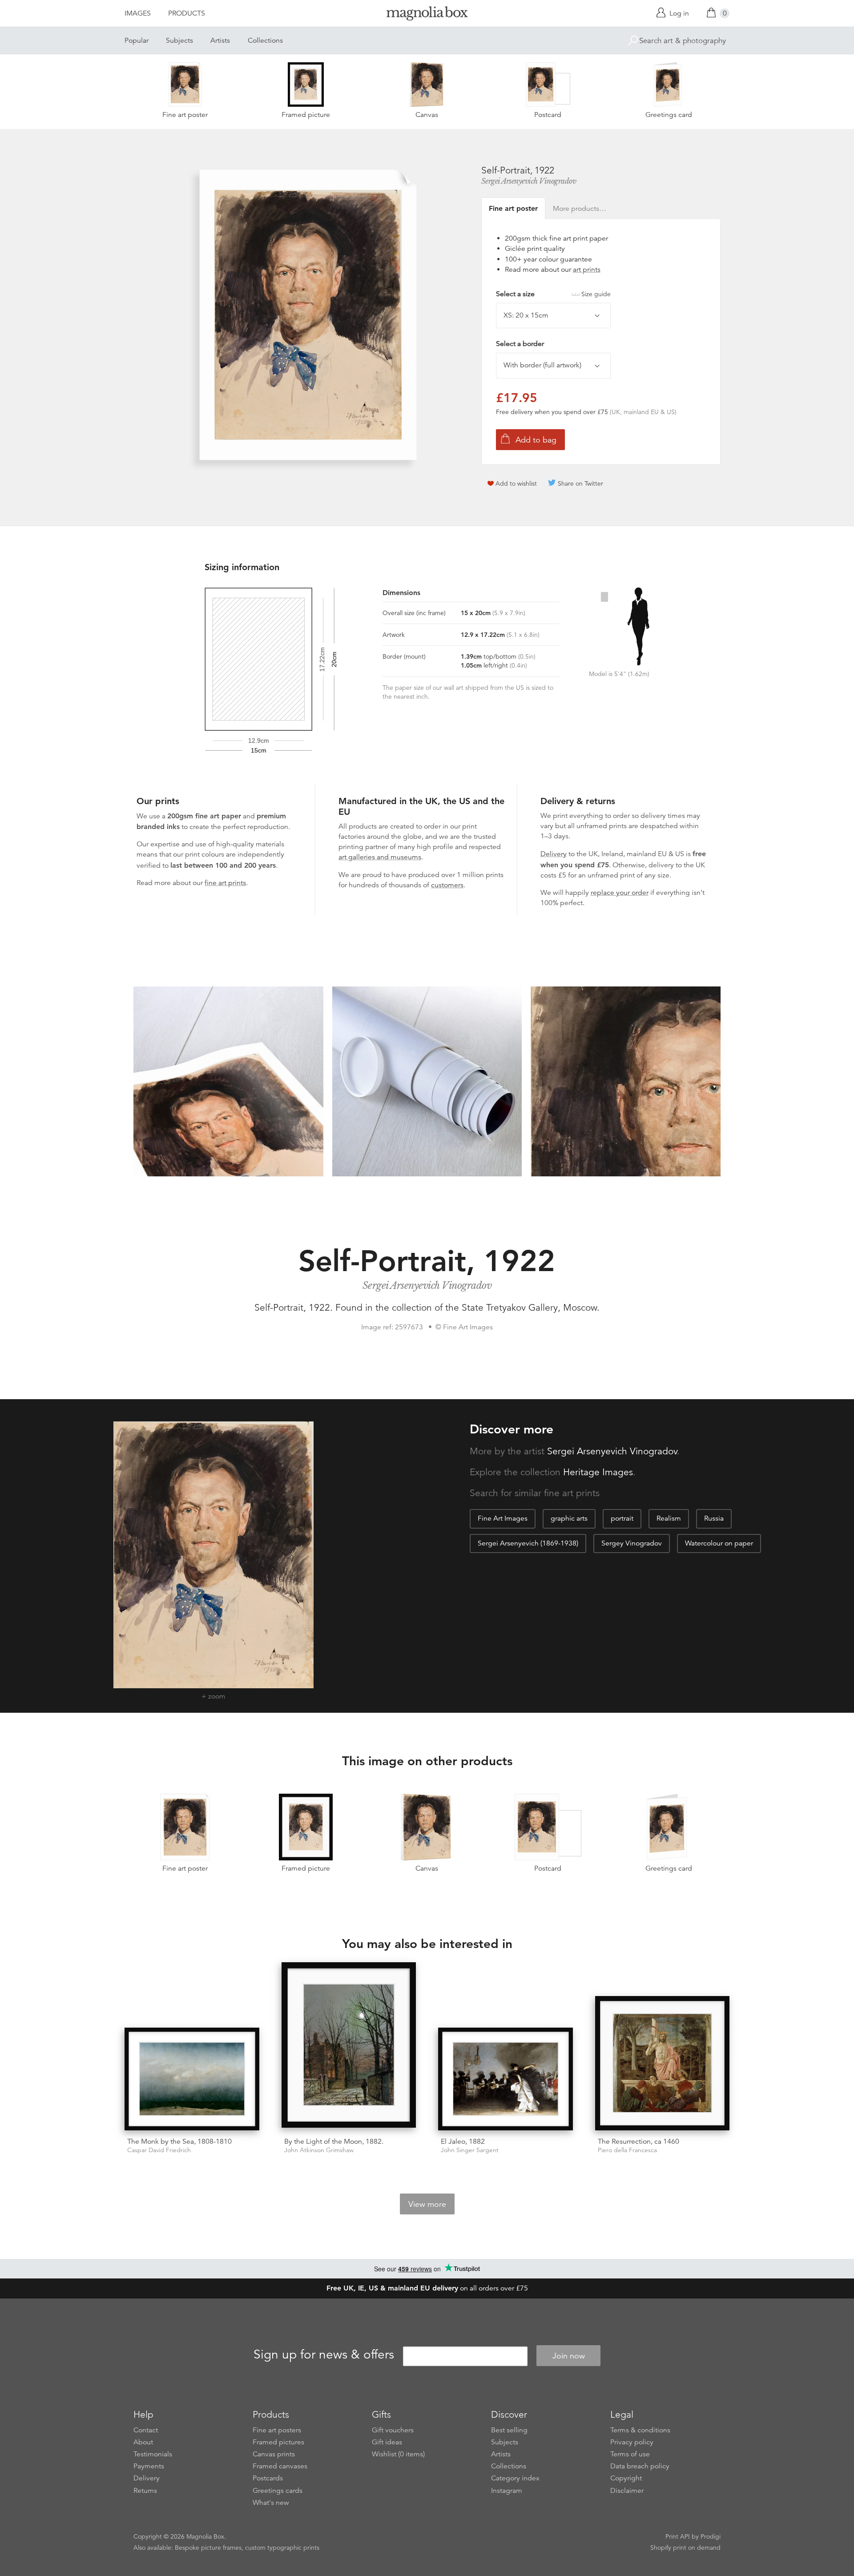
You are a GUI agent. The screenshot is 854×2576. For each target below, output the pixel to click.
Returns (145, 2491)
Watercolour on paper (719, 1543)
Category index (515, 2478)
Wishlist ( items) (398, 2454)
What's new (271, 2503)
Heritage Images (598, 1472)
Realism (669, 1518)
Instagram (507, 2491)
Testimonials (153, 2454)
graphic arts (569, 1518)
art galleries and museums (380, 857)
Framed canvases (280, 2466)
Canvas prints (274, 2454)
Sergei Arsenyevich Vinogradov (529, 181)
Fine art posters (277, 2430)
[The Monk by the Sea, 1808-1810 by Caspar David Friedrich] (192, 2079)
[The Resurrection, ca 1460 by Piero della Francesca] (663, 2063)
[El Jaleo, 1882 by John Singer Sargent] (506, 2079)
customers (447, 885)
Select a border (520, 344)
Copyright (626, 2478)
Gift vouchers (393, 2430)
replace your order (620, 893)
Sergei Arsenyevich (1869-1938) (528, 1543)
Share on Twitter (580, 483)
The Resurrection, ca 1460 (638, 2141)
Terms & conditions (640, 2430)
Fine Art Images (503, 1518)
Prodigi (711, 2536)
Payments (149, 2466)
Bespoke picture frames (208, 2548)
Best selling (509, 2430)
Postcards (268, 2478)
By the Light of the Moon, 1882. (334, 2141)
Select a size (553, 294)
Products (187, 13)
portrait (622, 1518)
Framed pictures (278, 2442)
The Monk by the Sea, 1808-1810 (179, 2141)
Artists (220, 40)
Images (138, 13)
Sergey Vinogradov (632, 1543)
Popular (137, 40)
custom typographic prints (282, 2548)
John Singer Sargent (470, 2150)
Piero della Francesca (627, 2150)
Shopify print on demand (685, 2548)
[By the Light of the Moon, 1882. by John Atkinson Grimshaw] (349, 2046)
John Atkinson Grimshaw (319, 2150)
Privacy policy (632, 2442)
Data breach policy (640, 2466)
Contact (146, 2430)
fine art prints (225, 883)
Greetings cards (278, 2491)
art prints (587, 270)
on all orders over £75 (427, 2288)
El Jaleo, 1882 (463, 2141)
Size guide (596, 294)
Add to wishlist (516, 483)
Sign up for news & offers (324, 2355)
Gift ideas (387, 2442)
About (143, 2442)
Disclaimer (627, 2491)
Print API (678, 2536)
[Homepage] (427, 15)
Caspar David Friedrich (159, 2150)
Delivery (554, 854)
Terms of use (630, 2454)
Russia (714, 1518)
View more (427, 2204)
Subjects (179, 40)
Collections (265, 40)
